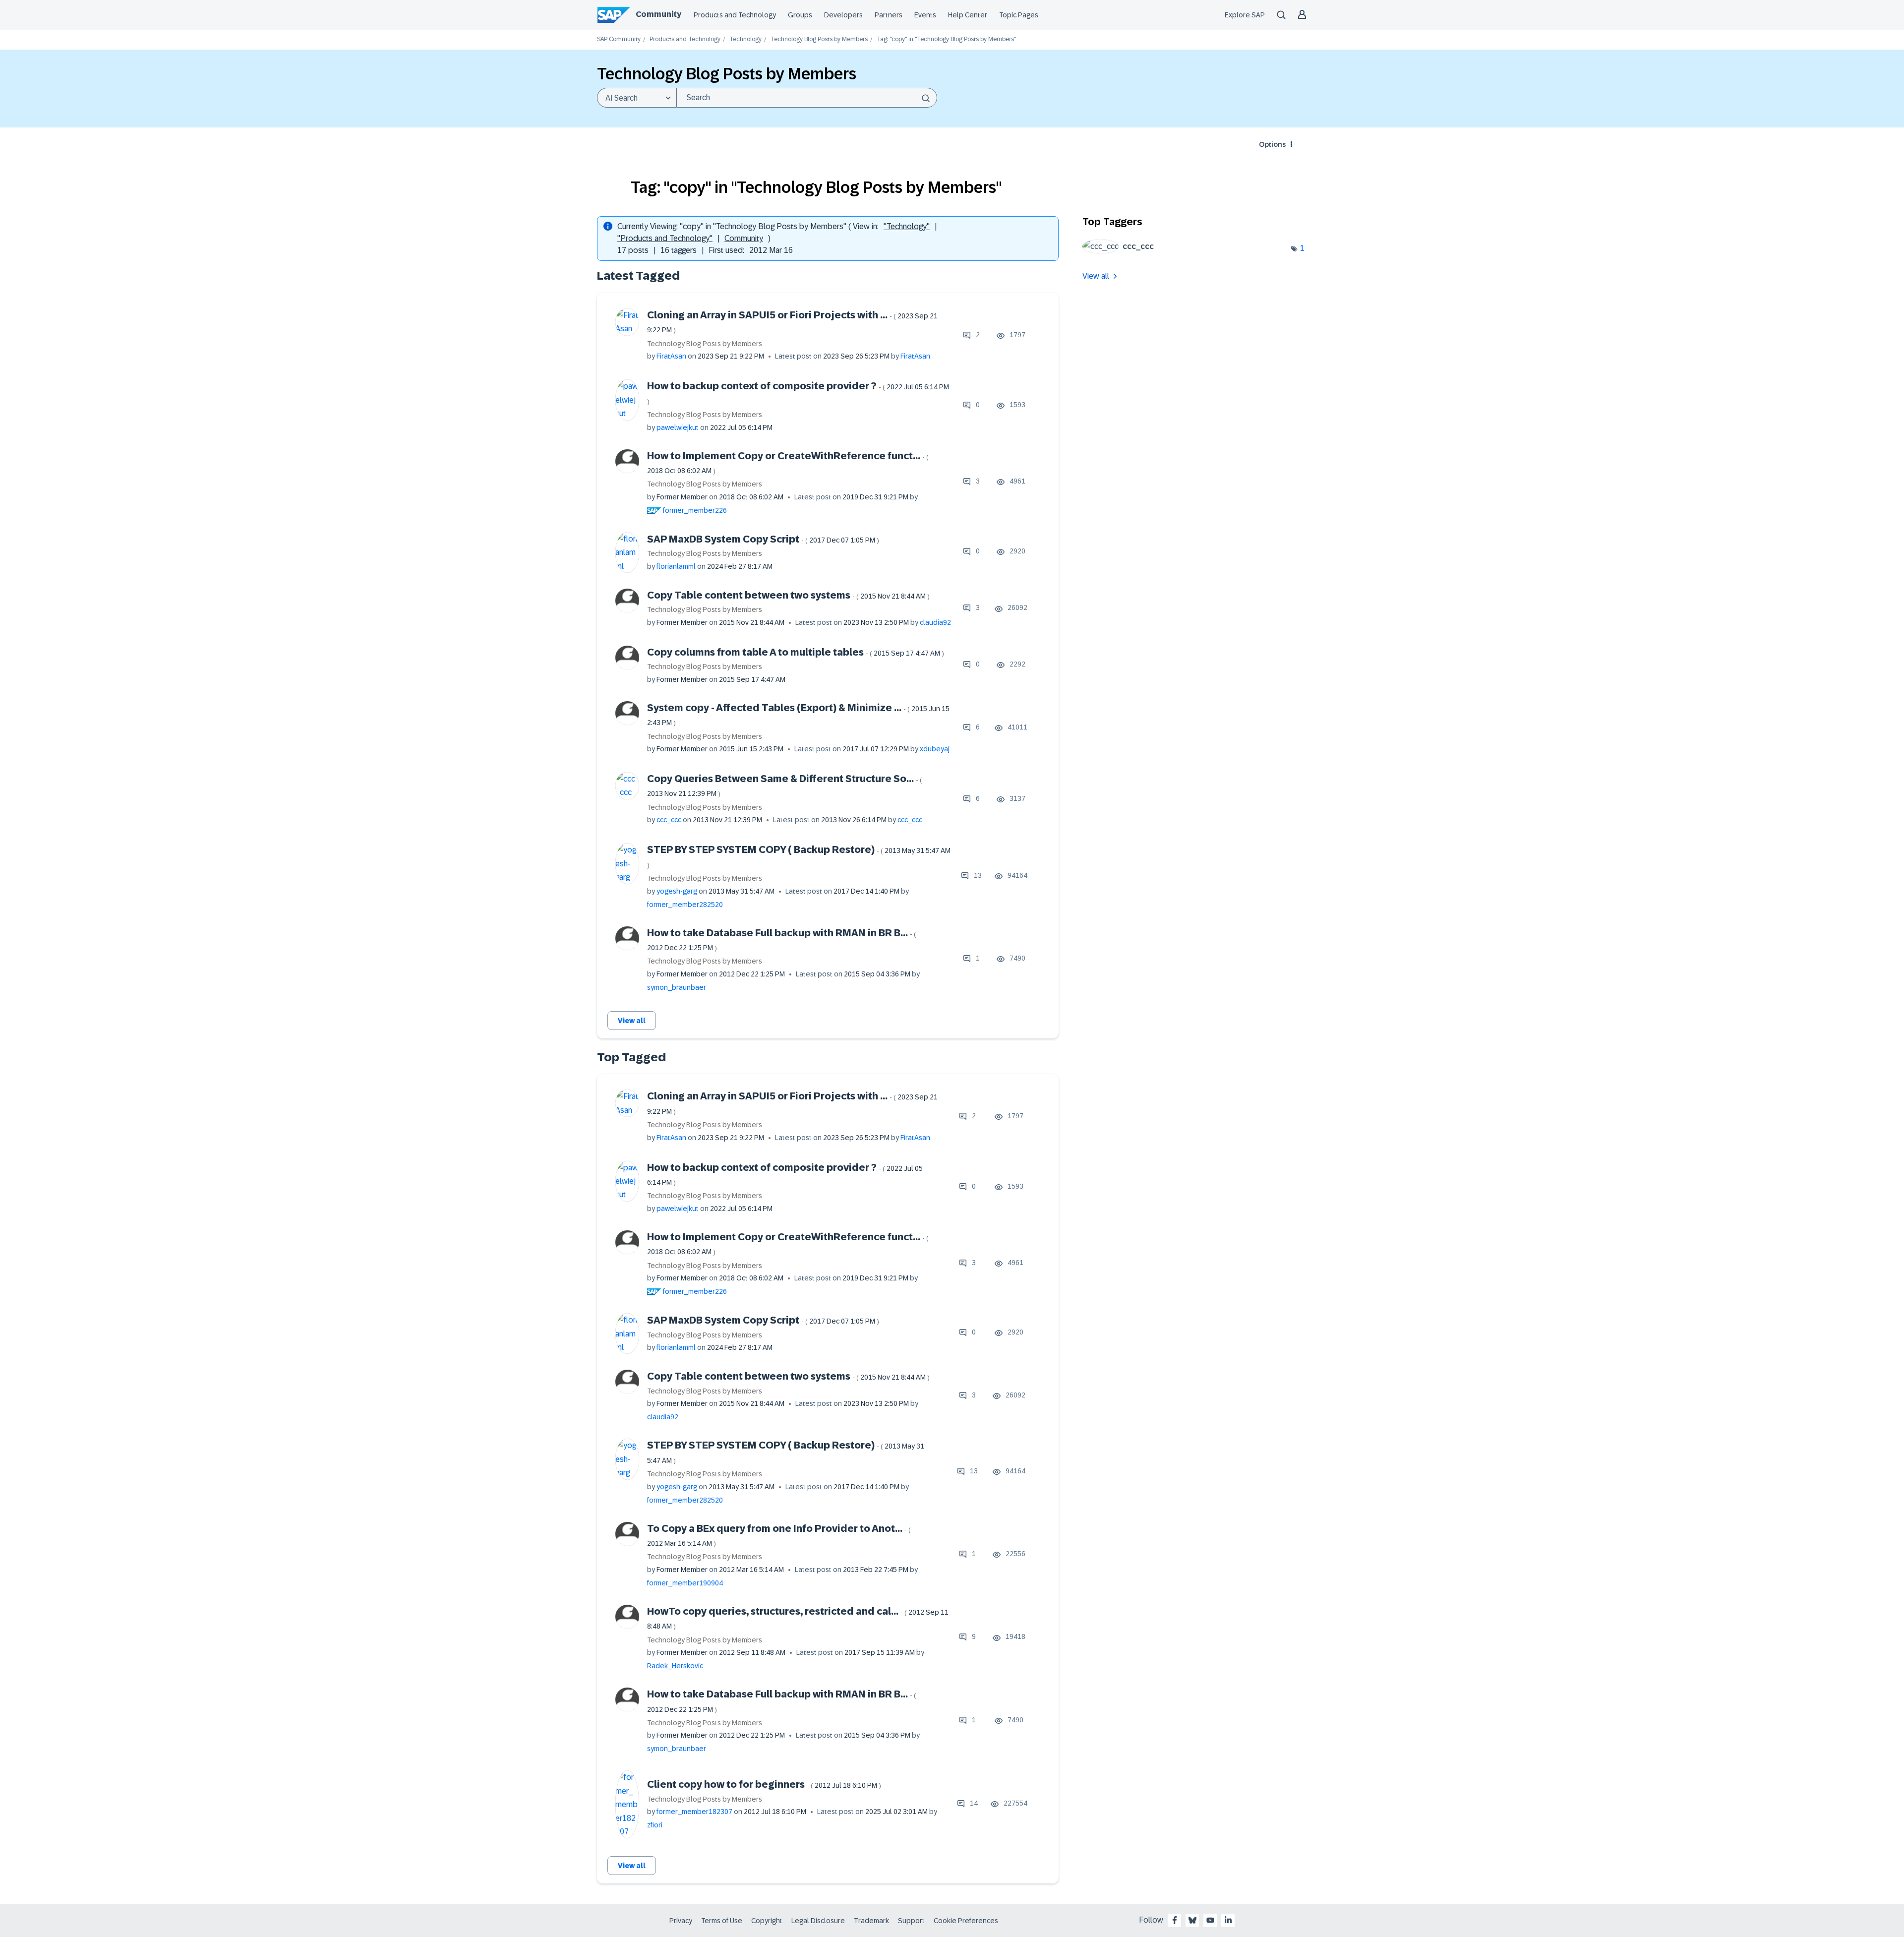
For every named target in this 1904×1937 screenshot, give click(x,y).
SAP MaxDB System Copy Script (763, 539)
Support (911, 1921)
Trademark (871, 1921)
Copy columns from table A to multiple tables (796, 652)
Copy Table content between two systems (788, 595)
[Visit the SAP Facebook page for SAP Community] (1175, 1920)
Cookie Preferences (966, 1921)
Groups (800, 15)
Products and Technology (735, 15)
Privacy (681, 1921)
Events (925, 15)
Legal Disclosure (818, 1921)
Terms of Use (722, 1921)
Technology (745, 39)
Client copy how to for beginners (764, 1784)
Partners (889, 15)
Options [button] (1272, 144)
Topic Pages (1019, 15)
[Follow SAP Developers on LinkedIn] (1228, 1920)
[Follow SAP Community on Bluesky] (1192, 1920)
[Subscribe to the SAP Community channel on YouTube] (1210, 1920)
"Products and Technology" (665, 238)
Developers (843, 15)
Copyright (767, 1921)
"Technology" (907, 226)
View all (632, 1021)
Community (658, 14)
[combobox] (807, 98)
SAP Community (619, 39)
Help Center (968, 15)
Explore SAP (1245, 15)
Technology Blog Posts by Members (819, 39)
